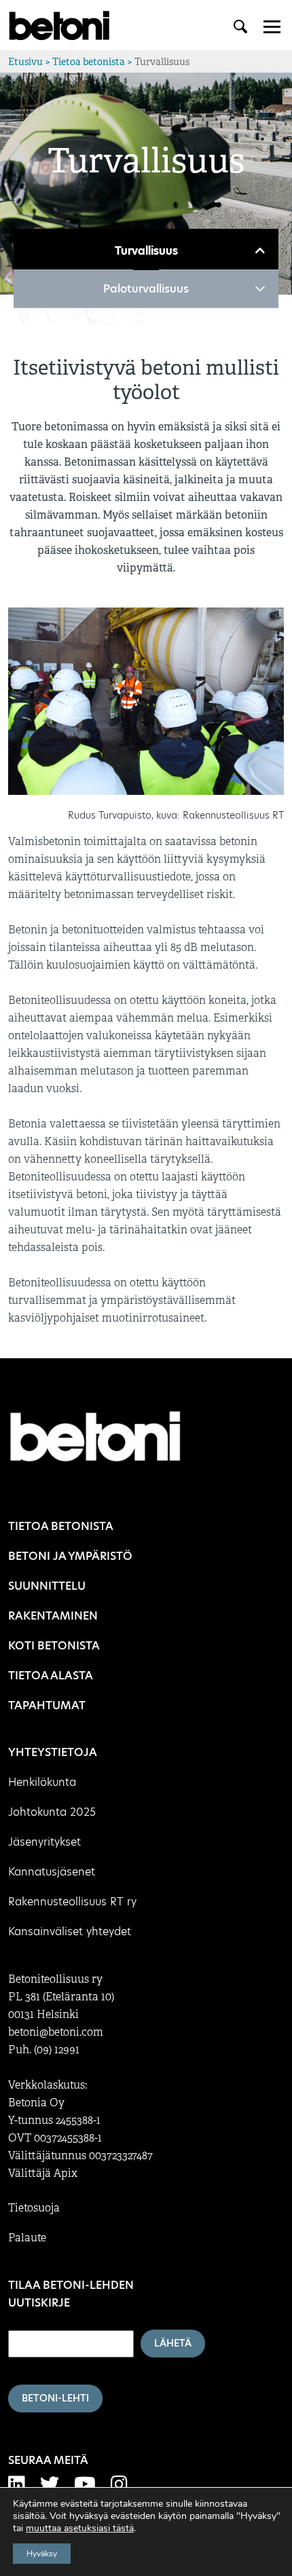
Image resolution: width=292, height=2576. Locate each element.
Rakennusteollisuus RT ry (72, 1902)
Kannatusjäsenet (52, 1872)
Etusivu (25, 62)
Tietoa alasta (51, 1676)
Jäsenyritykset (44, 1842)
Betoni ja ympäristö (70, 1556)
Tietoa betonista (89, 62)
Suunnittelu (47, 1586)
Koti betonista (54, 1646)
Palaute (27, 2238)
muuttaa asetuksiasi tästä (80, 2528)
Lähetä (173, 2343)
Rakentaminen (53, 1616)
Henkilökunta (42, 1782)
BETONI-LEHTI (55, 2398)
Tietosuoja (34, 2208)
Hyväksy (42, 2554)
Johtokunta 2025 (52, 1812)
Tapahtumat (47, 1705)
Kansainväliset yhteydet (70, 1931)
